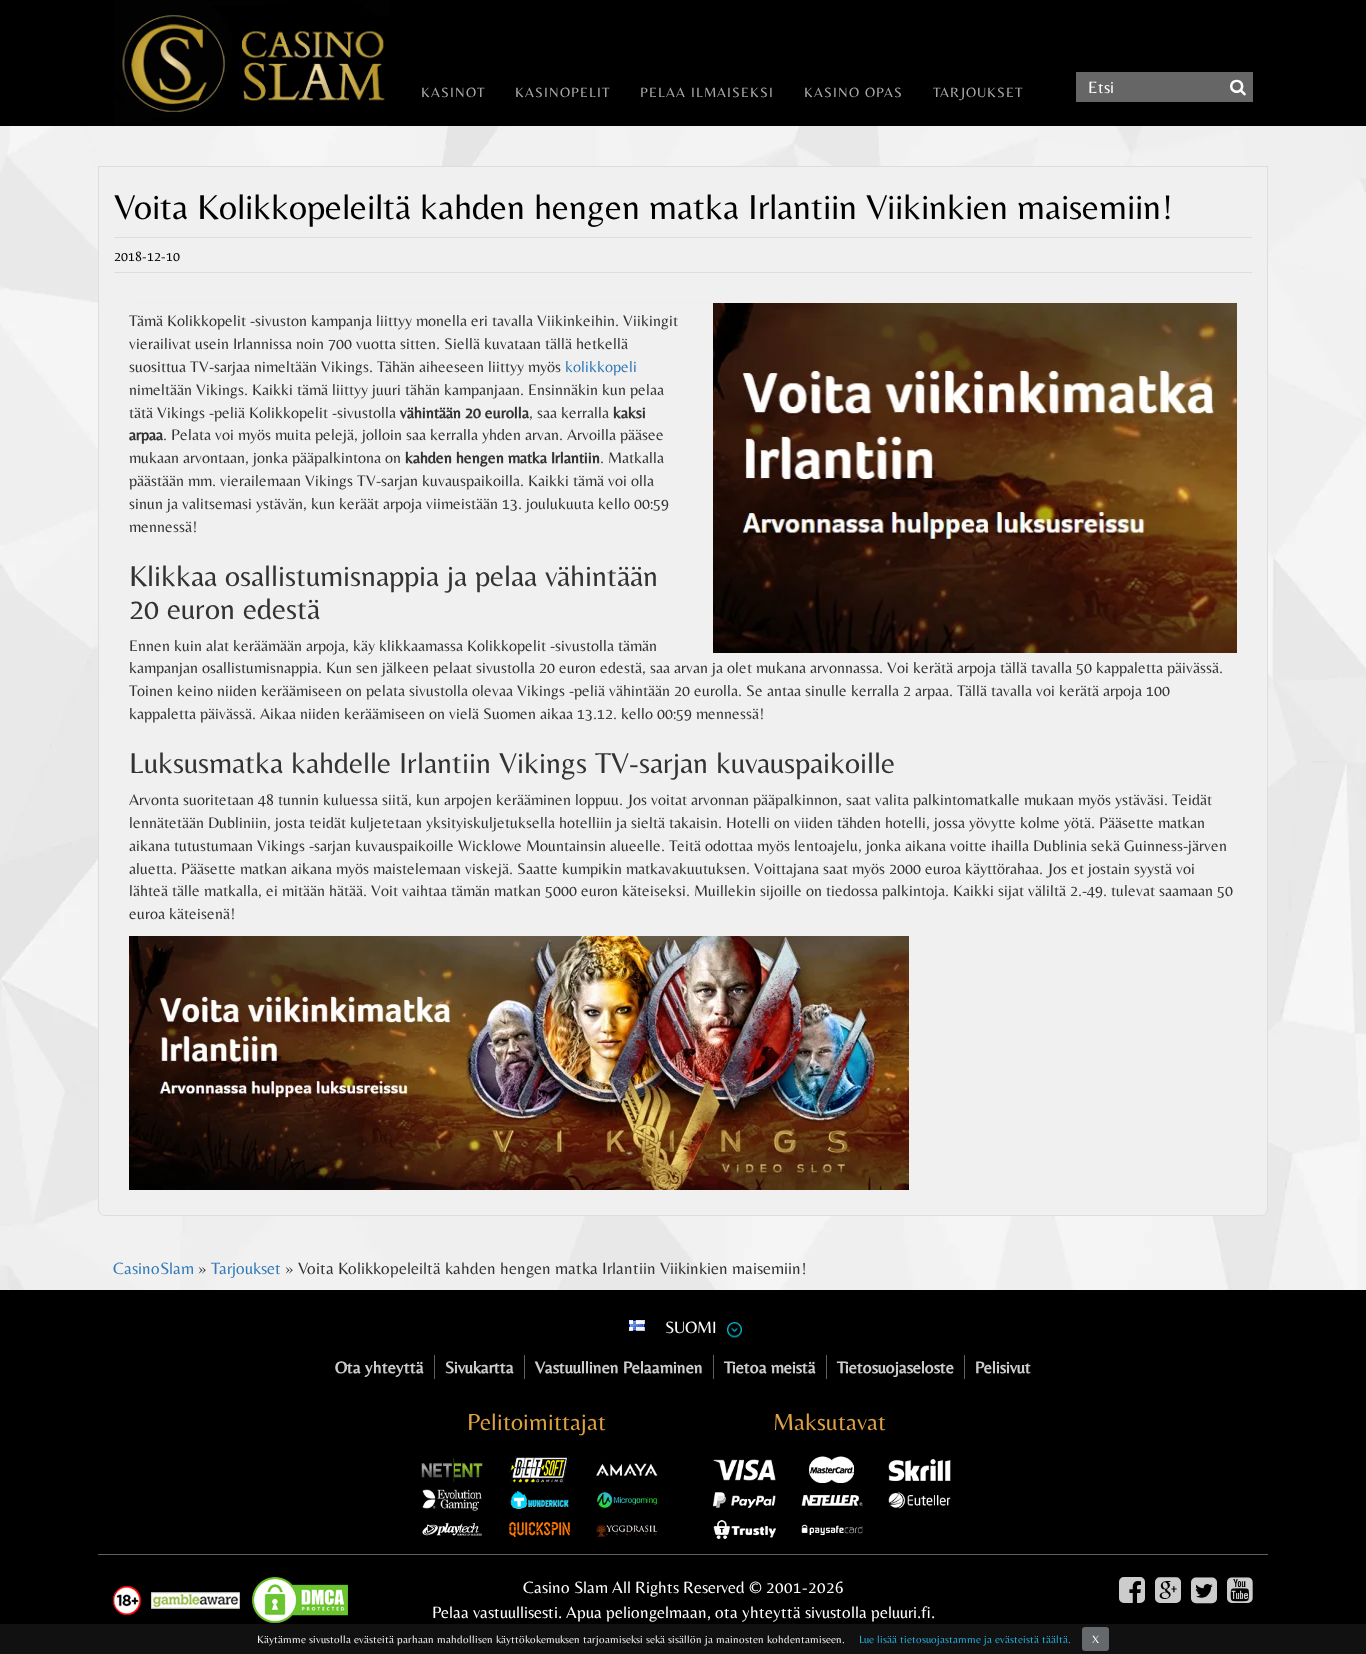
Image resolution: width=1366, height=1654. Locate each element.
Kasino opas (853, 92)
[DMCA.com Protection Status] (305, 1600)
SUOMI (691, 1327)
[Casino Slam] (244, 63)
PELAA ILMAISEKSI (707, 92)
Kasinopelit (562, 92)
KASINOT (453, 92)
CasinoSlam (153, 1268)
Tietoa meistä (770, 1367)
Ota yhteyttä (379, 1367)
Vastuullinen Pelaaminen (619, 1367)
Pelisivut (1003, 1367)
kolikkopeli (601, 366)
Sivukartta (479, 1367)
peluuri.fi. (903, 1612)
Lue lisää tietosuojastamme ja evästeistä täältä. (965, 1639)
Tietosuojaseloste (895, 1367)
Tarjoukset (978, 92)
